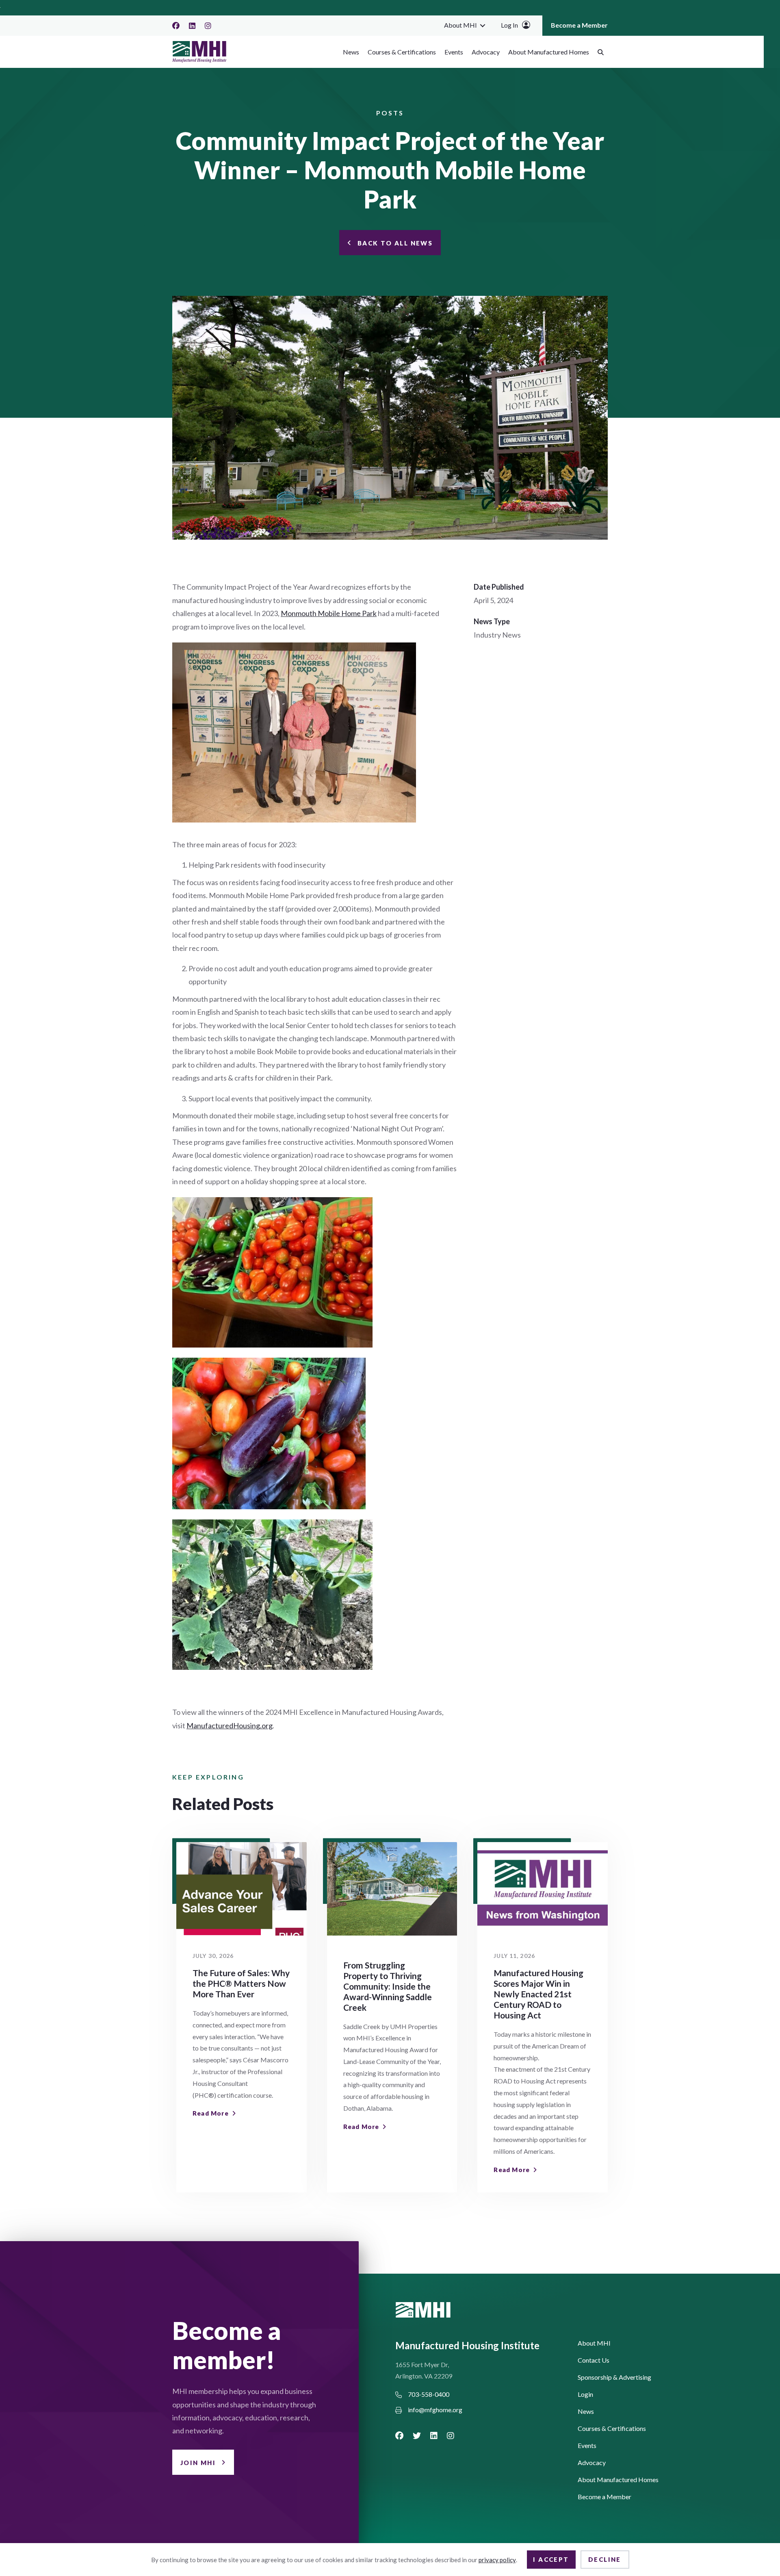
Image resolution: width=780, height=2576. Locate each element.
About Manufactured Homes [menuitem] (549, 52)
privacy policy (497, 2560)
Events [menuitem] (454, 52)
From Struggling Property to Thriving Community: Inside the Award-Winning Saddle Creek (388, 1986)
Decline (605, 2559)
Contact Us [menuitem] (594, 2360)
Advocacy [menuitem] (486, 52)
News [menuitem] (351, 52)
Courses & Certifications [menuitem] (402, 52)
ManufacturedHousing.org (230, 1725)
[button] (483, 25)
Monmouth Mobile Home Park (329, 613)
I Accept (551, 2559)
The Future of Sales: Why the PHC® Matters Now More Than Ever (241, 1983)
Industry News (497, 635)
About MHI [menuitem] (460, 25)
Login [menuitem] (585, 2395)
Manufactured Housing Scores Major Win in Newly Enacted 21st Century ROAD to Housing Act (538, 1994)
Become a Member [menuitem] (579, 25)
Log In (509, 25)
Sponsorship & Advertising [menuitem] (614, 2377)
